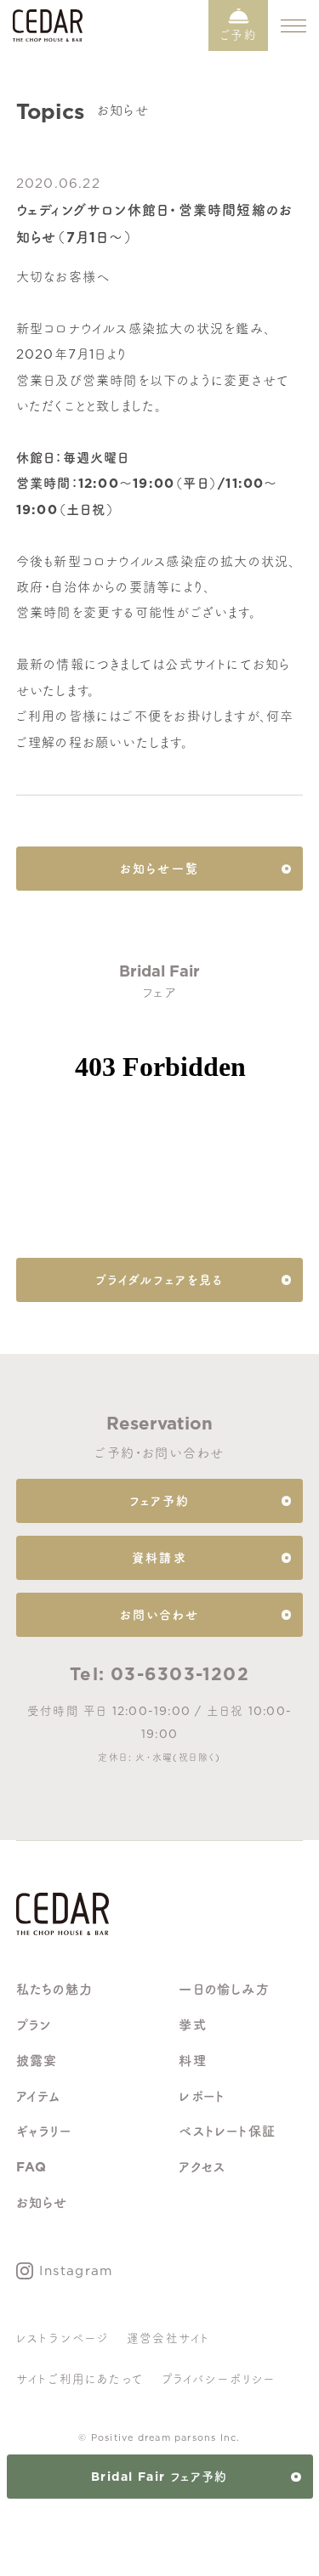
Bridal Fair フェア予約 (159, 2477)
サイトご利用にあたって (80, 2379)
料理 (192, 2061)
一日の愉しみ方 (224, 1989)
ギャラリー (44, 2131)
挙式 (192, 2025)
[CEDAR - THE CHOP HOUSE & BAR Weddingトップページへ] (63, 1921)
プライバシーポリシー (219, 2379)
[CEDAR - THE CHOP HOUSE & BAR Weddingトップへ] (48, 36)
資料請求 (159, 1558)
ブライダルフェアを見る (159, 1280)
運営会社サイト (169, 2338)
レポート (202, 2096)
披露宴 (37, 2061)
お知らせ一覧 (159, 869)
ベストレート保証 (227, 2131)
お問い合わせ (160, 1615)
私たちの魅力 (54, 1989)
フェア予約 (160, 1501)
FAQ (32, 2167)
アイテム (39, 2096)
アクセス (202, 2167)
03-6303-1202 (180, 1674)
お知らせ (42, 2202)
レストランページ (63, 2338)
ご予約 (238, 35)
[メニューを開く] (293, 25)
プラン (34, 2025)
